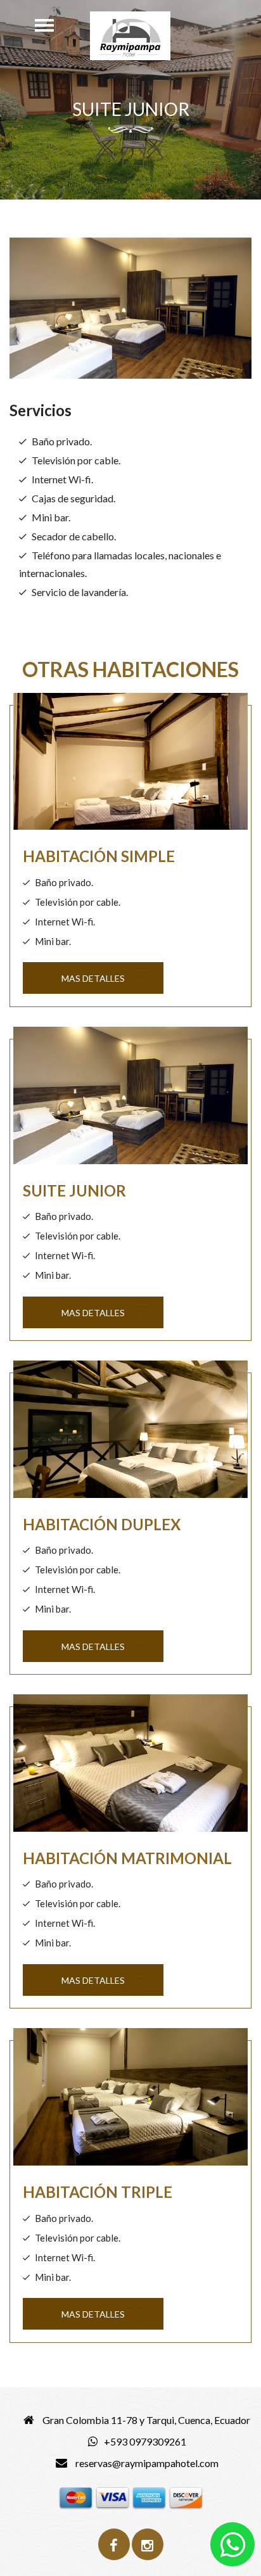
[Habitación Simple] (130, 766)
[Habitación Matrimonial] (130, 1768)
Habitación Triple (98, 2192)
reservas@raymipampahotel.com (146, 2463)
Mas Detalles (93, 978)
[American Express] (149, 2497)
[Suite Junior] (130, 1100)
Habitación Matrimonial (127, 1858)
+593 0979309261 (145, 2441)
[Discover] (186, 2497)
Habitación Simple (99, 856)
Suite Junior (74, 1190)
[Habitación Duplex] (130, 1434)
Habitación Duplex (102, 1524)
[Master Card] (76, 2497)
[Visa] (112, 2497)
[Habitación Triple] (130, 2102)
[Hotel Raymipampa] (130, 36)
